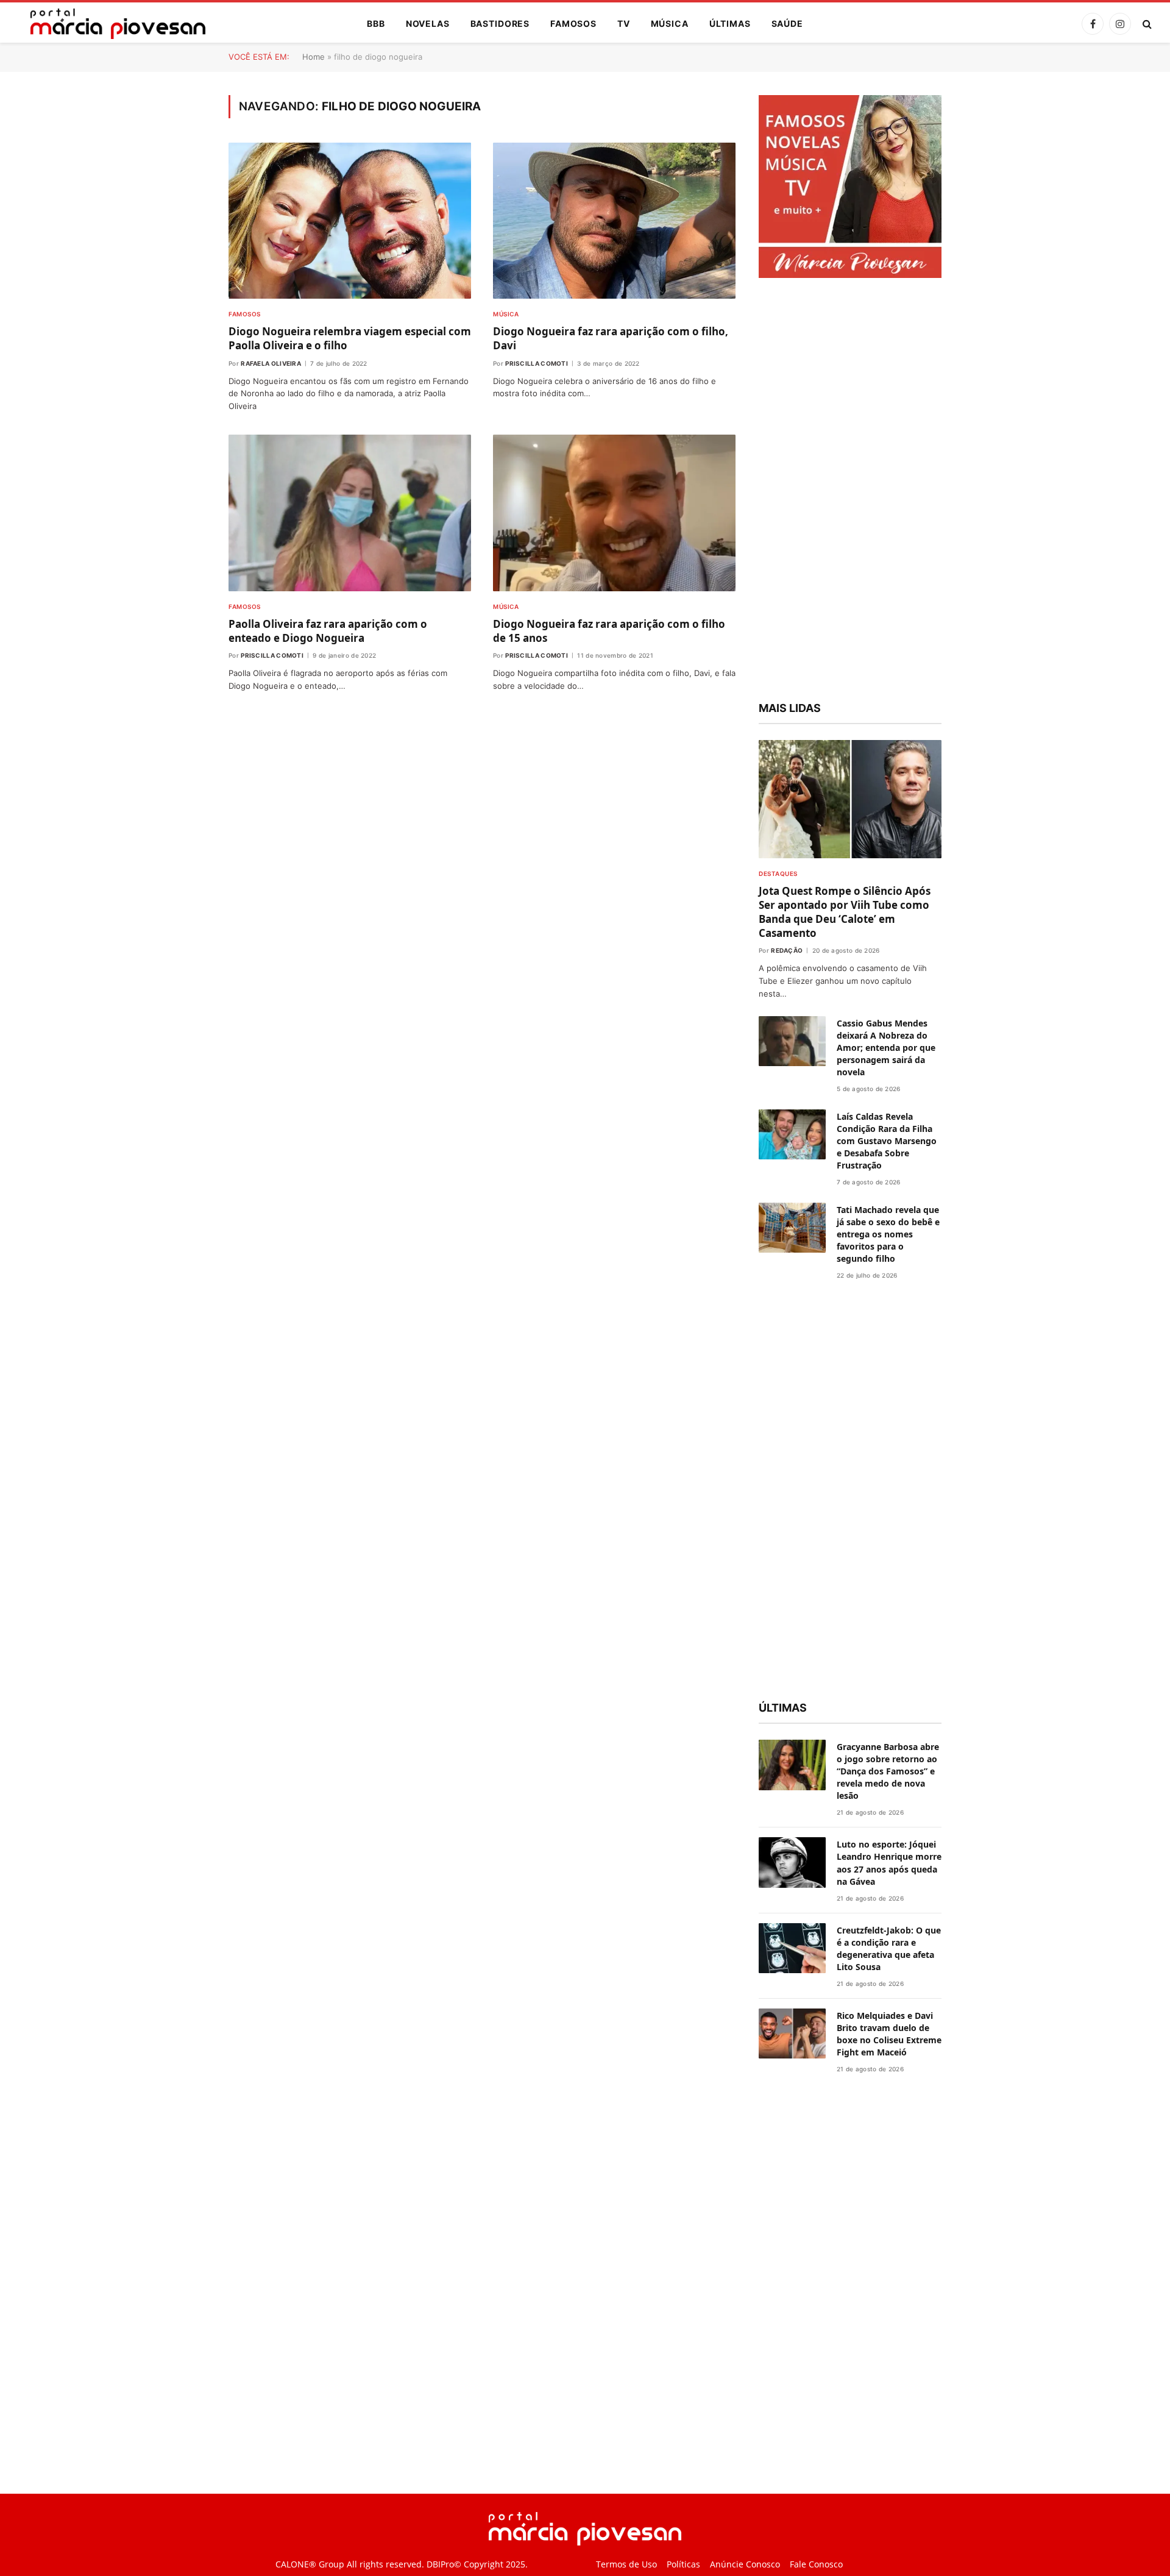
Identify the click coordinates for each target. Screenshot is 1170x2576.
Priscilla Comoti (537, 363)
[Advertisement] (850, 491)
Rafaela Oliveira (271, 363)
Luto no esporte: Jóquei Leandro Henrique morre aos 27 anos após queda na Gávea (889, 1863)
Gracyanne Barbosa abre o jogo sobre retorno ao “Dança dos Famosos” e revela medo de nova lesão (888, 1771)
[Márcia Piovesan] (112, 24)
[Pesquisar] (1146, 24)
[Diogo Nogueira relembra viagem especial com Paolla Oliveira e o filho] (350, 221)
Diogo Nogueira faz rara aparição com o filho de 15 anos (609, 631)
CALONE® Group (310, 2564)
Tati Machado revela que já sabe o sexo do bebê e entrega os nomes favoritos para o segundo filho (888, 1234)
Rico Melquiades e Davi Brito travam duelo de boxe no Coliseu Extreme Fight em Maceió (889, 2034)
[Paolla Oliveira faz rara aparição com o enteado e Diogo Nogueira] (350, 513)
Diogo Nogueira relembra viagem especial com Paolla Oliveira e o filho (350, 338)
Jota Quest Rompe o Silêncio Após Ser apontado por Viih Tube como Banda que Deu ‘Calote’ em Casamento (845, 912)
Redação (787, 950)
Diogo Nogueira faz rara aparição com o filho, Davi (611, 338)
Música (670, 23)
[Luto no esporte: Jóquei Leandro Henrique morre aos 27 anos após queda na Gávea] (792, 1863)
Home (314, 57)
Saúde (787, 23)
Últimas (730, 23)
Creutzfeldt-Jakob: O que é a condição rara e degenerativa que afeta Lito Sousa (889, 1948)
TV (624, 23)
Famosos (573, 23)
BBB (376, 23)
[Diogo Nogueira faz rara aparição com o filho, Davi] (614, 221)
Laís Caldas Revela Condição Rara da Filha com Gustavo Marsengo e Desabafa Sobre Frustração (887, 1141)
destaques (778, 873)
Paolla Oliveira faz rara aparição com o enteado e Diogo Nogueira (328, 631)
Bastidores (500, 23)
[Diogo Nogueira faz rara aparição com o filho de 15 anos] (614, 513)
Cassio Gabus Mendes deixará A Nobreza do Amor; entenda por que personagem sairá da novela (886, 1048)
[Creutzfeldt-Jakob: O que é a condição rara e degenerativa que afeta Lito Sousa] (792, 1948)
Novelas (428, 23)
